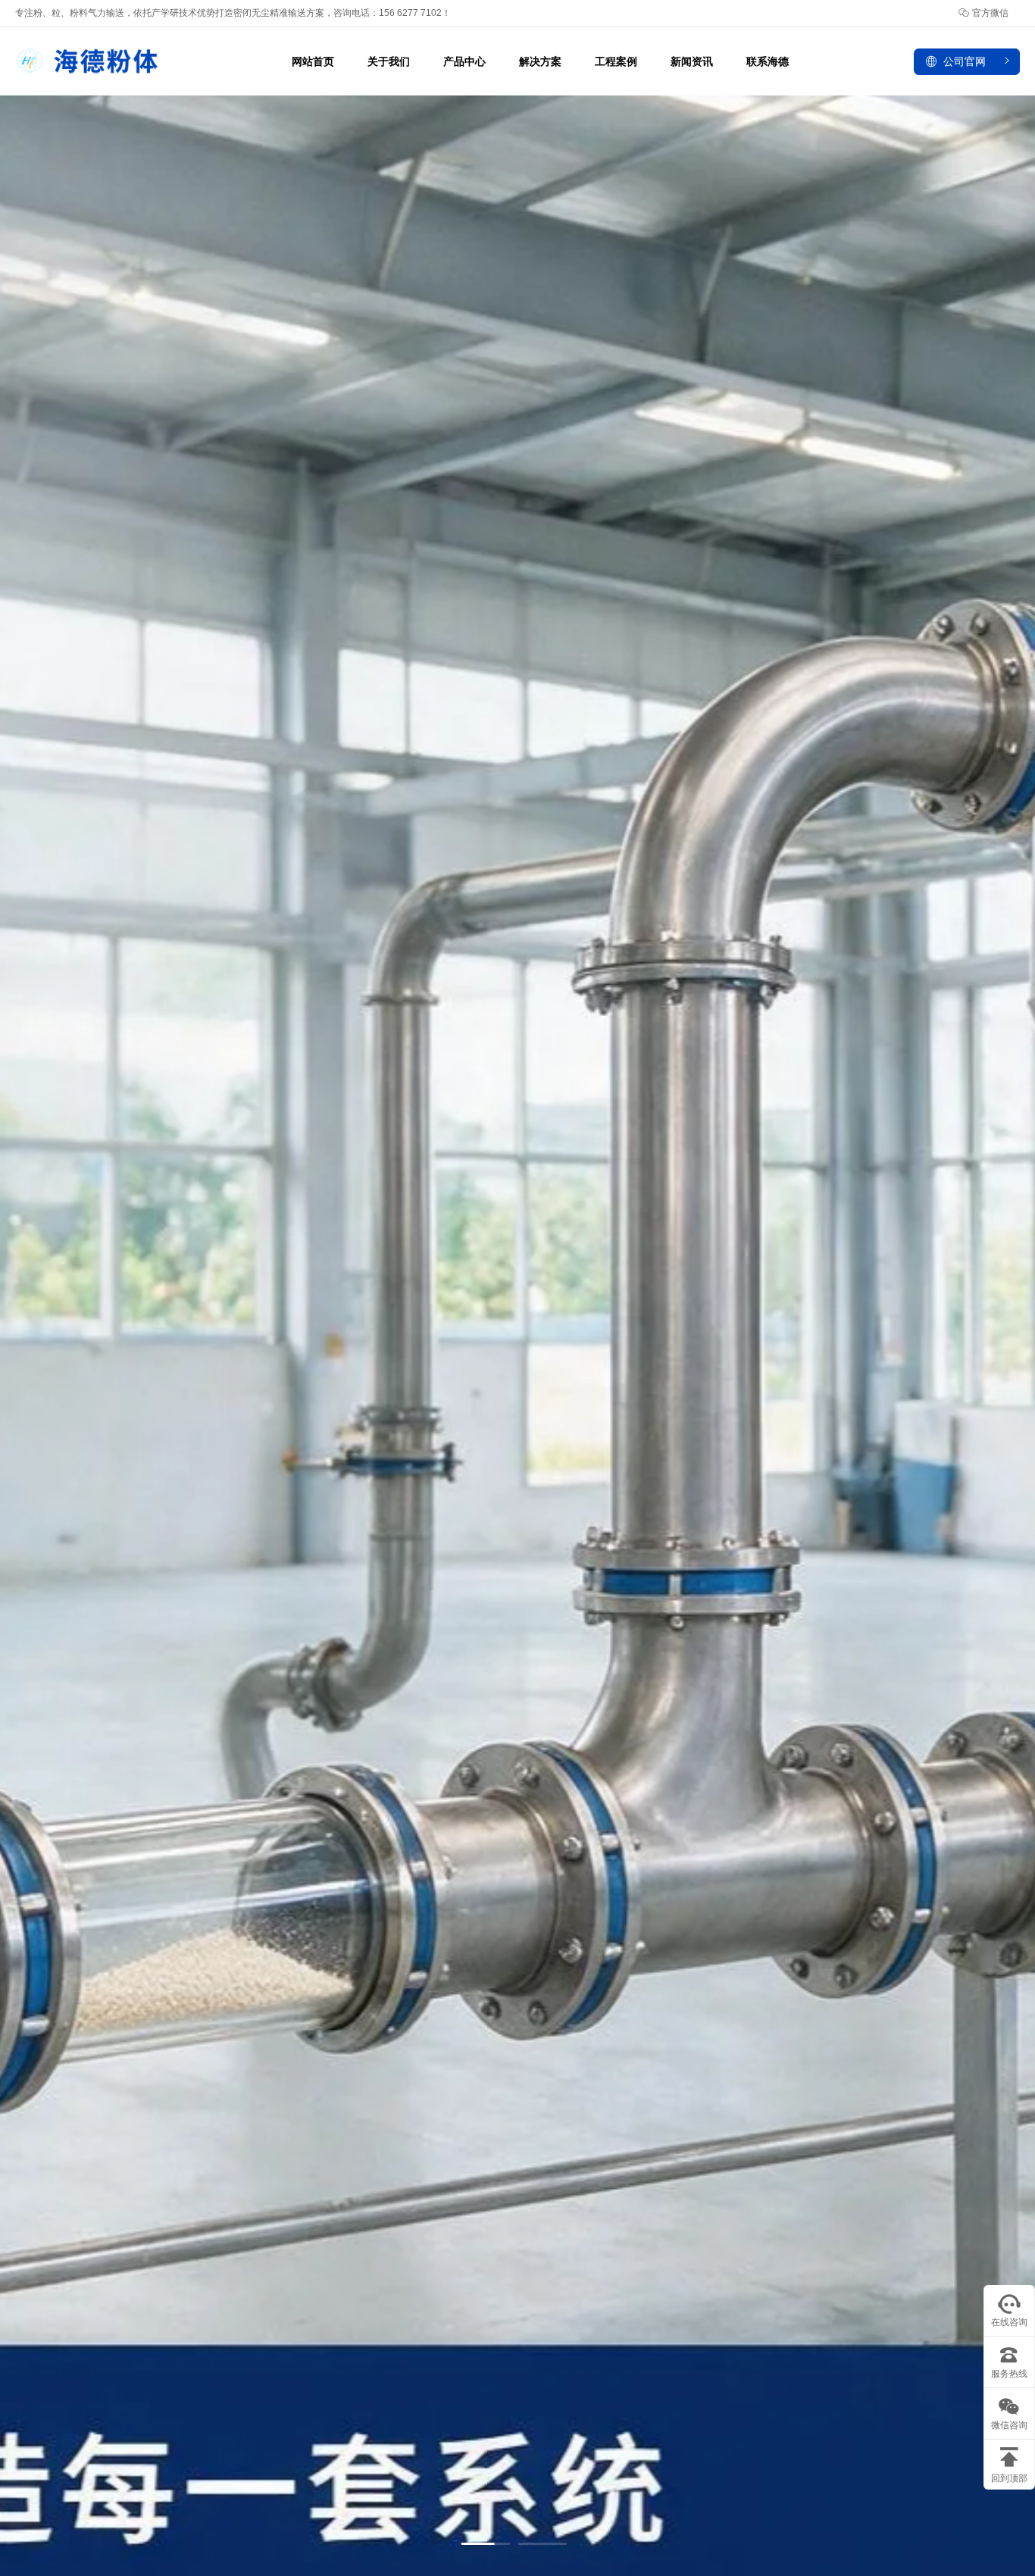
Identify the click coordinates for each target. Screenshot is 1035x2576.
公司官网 (965, 61)
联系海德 (768, 61)
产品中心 (464, 61)
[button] (485, 2544)
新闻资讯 (692, 61)
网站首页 (313, 61)
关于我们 (389, 61)
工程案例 (616, 61)
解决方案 (540, 61)
